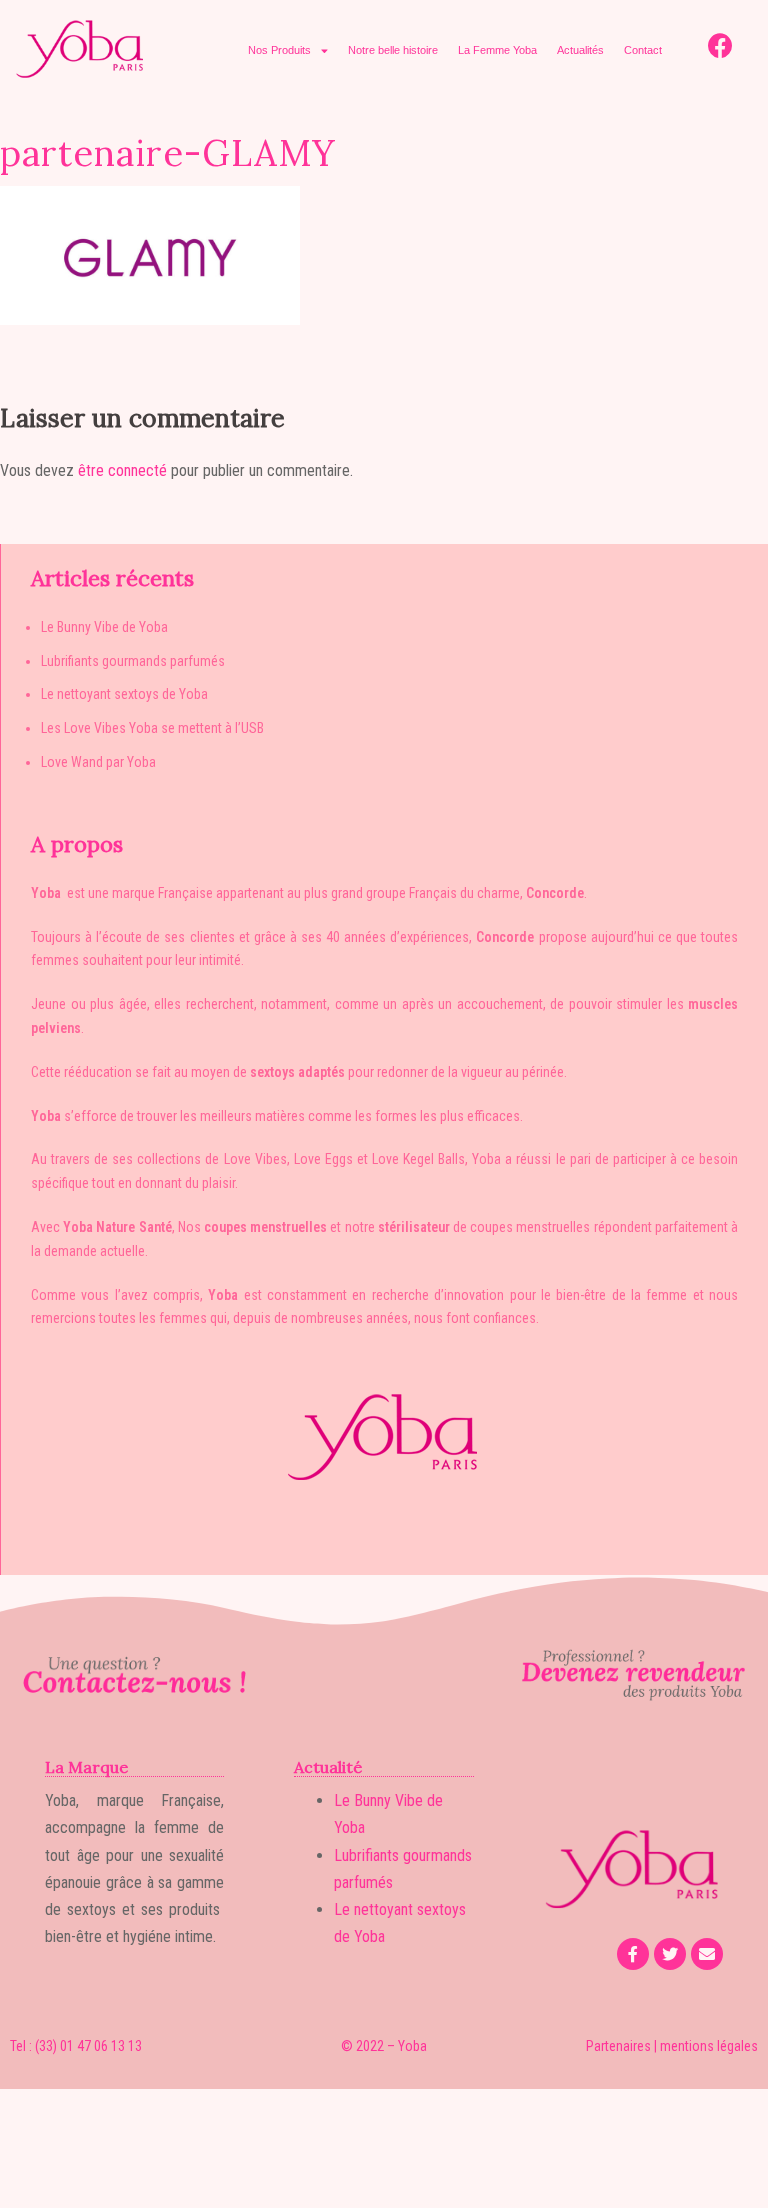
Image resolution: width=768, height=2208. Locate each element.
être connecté (122, 470)
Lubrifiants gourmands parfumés (133, 661)
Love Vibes (255, 1159)
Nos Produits (279, 50)
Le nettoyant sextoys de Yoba (124, 694)
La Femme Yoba (497, 50)
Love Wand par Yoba (98, 762)
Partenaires (618, 2046)
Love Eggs (323, 1159)
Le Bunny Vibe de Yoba (104, 627)
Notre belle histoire (393, 50)
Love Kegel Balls (418, 1159)
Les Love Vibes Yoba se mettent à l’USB (152, 728)
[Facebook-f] (633, 1954)
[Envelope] (707, 1954)
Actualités (580, 50)
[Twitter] (670, 1954)
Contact (643, 50)
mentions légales (709, 2046)
